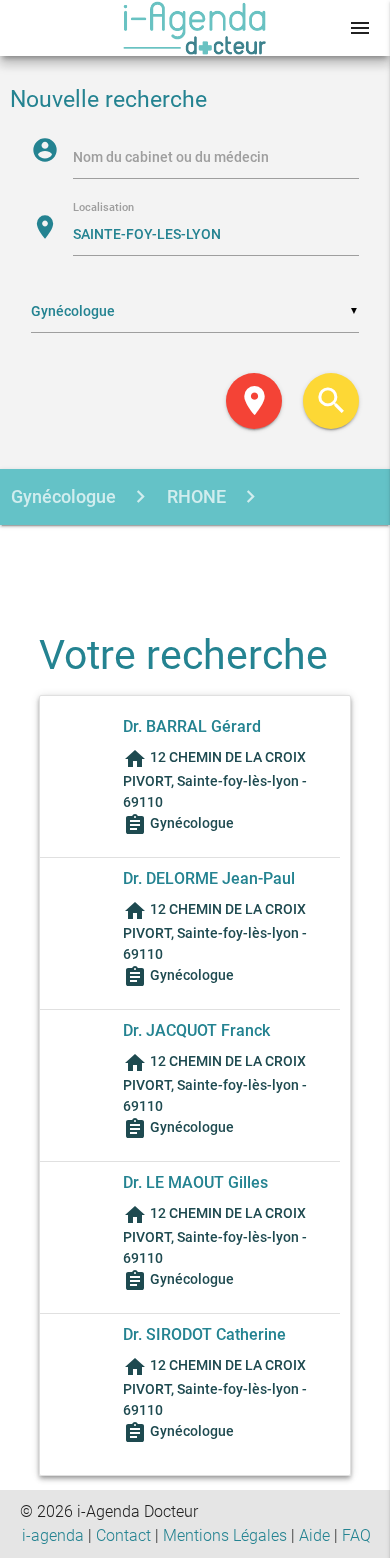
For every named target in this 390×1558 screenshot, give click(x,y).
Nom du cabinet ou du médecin (171, 157)
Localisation (103, 208)
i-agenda (53, 1535)
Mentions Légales (225, 1535)
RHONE (194, 496)
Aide (314, 1535)
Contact (123, 1535)
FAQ (356, 1535)
